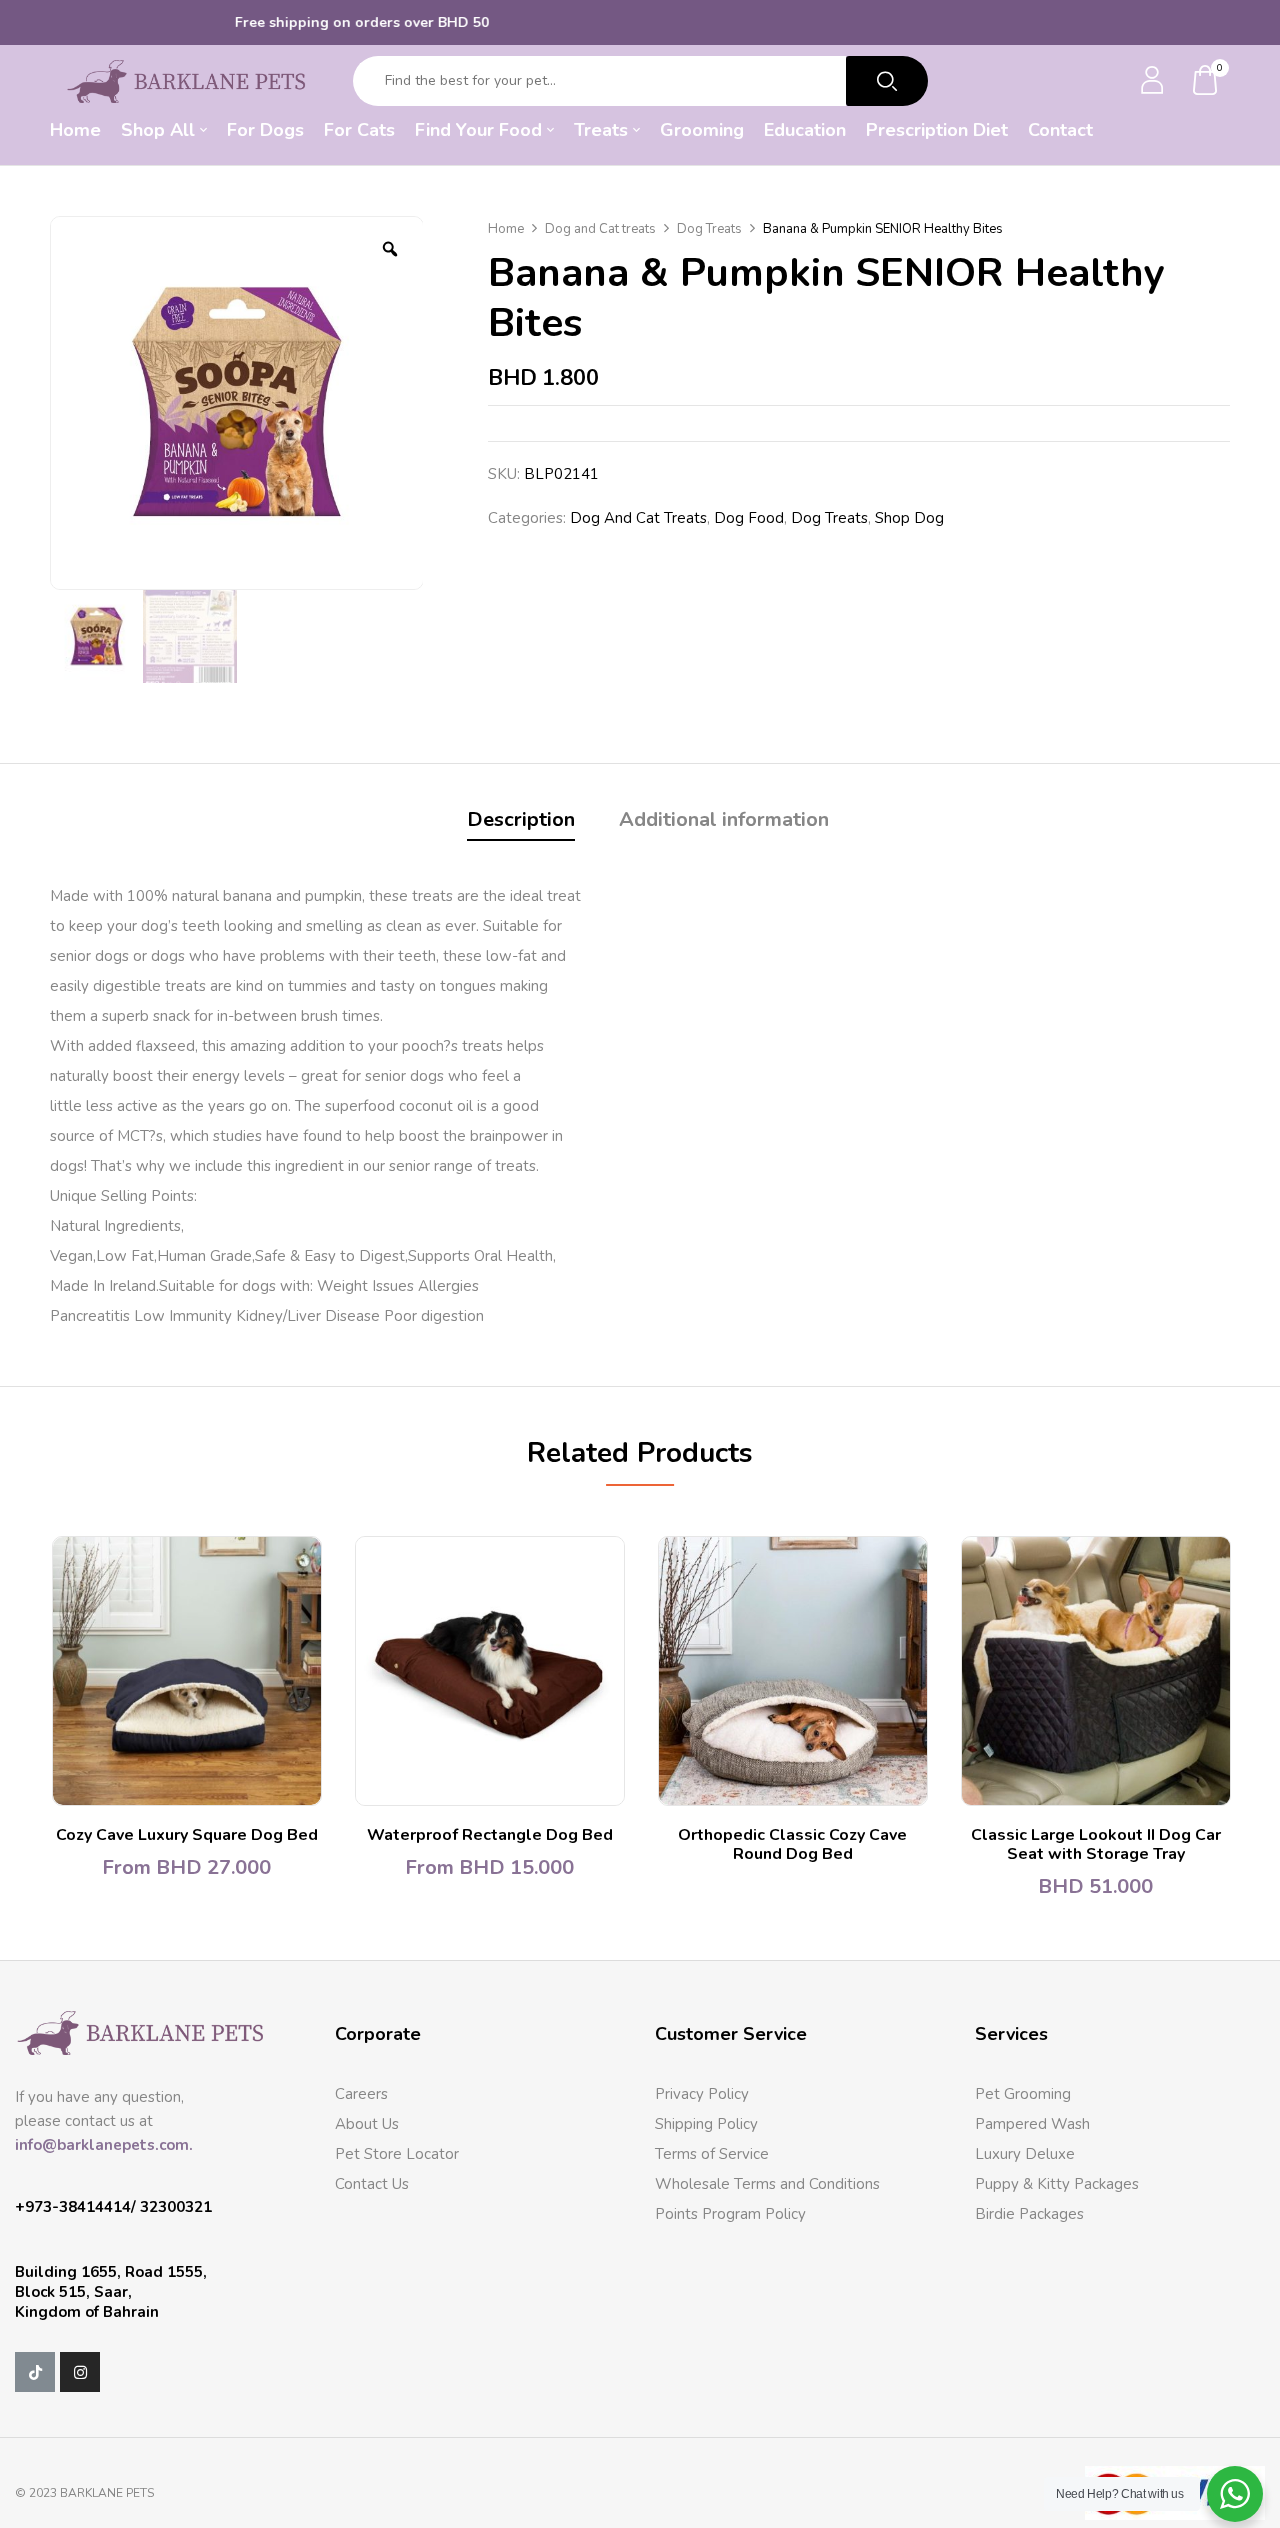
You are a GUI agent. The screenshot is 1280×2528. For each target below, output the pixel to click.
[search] (887, 81)
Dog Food (749, 518)
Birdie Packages (1029, 2214)
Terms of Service (712, 2154)
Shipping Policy (706, 2124)
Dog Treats (709, 229)
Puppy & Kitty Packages (1057, 2184)
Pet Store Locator (397, 2154)
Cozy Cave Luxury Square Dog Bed (187, 1835)
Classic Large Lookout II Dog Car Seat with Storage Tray (1096, 1844)
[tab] (521, 822)
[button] (1206, 81)
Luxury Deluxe (1025, 2154)
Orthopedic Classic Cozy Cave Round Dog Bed (792, 1844)
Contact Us (372, 2184)
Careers (361, 2094)
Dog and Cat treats (600, 229)
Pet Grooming (1023, 2094)
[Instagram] (80, 2372)
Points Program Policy (730, 2214)
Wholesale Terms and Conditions (767, 2184)
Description (521, 819)
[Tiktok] (35, 2372)
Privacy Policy (702, 2094)
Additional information (724, 819)
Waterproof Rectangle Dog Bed (490, 1835)
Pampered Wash (1032, 2124)
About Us (367, 2124)
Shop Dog (909, 518)
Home (506, 229)
